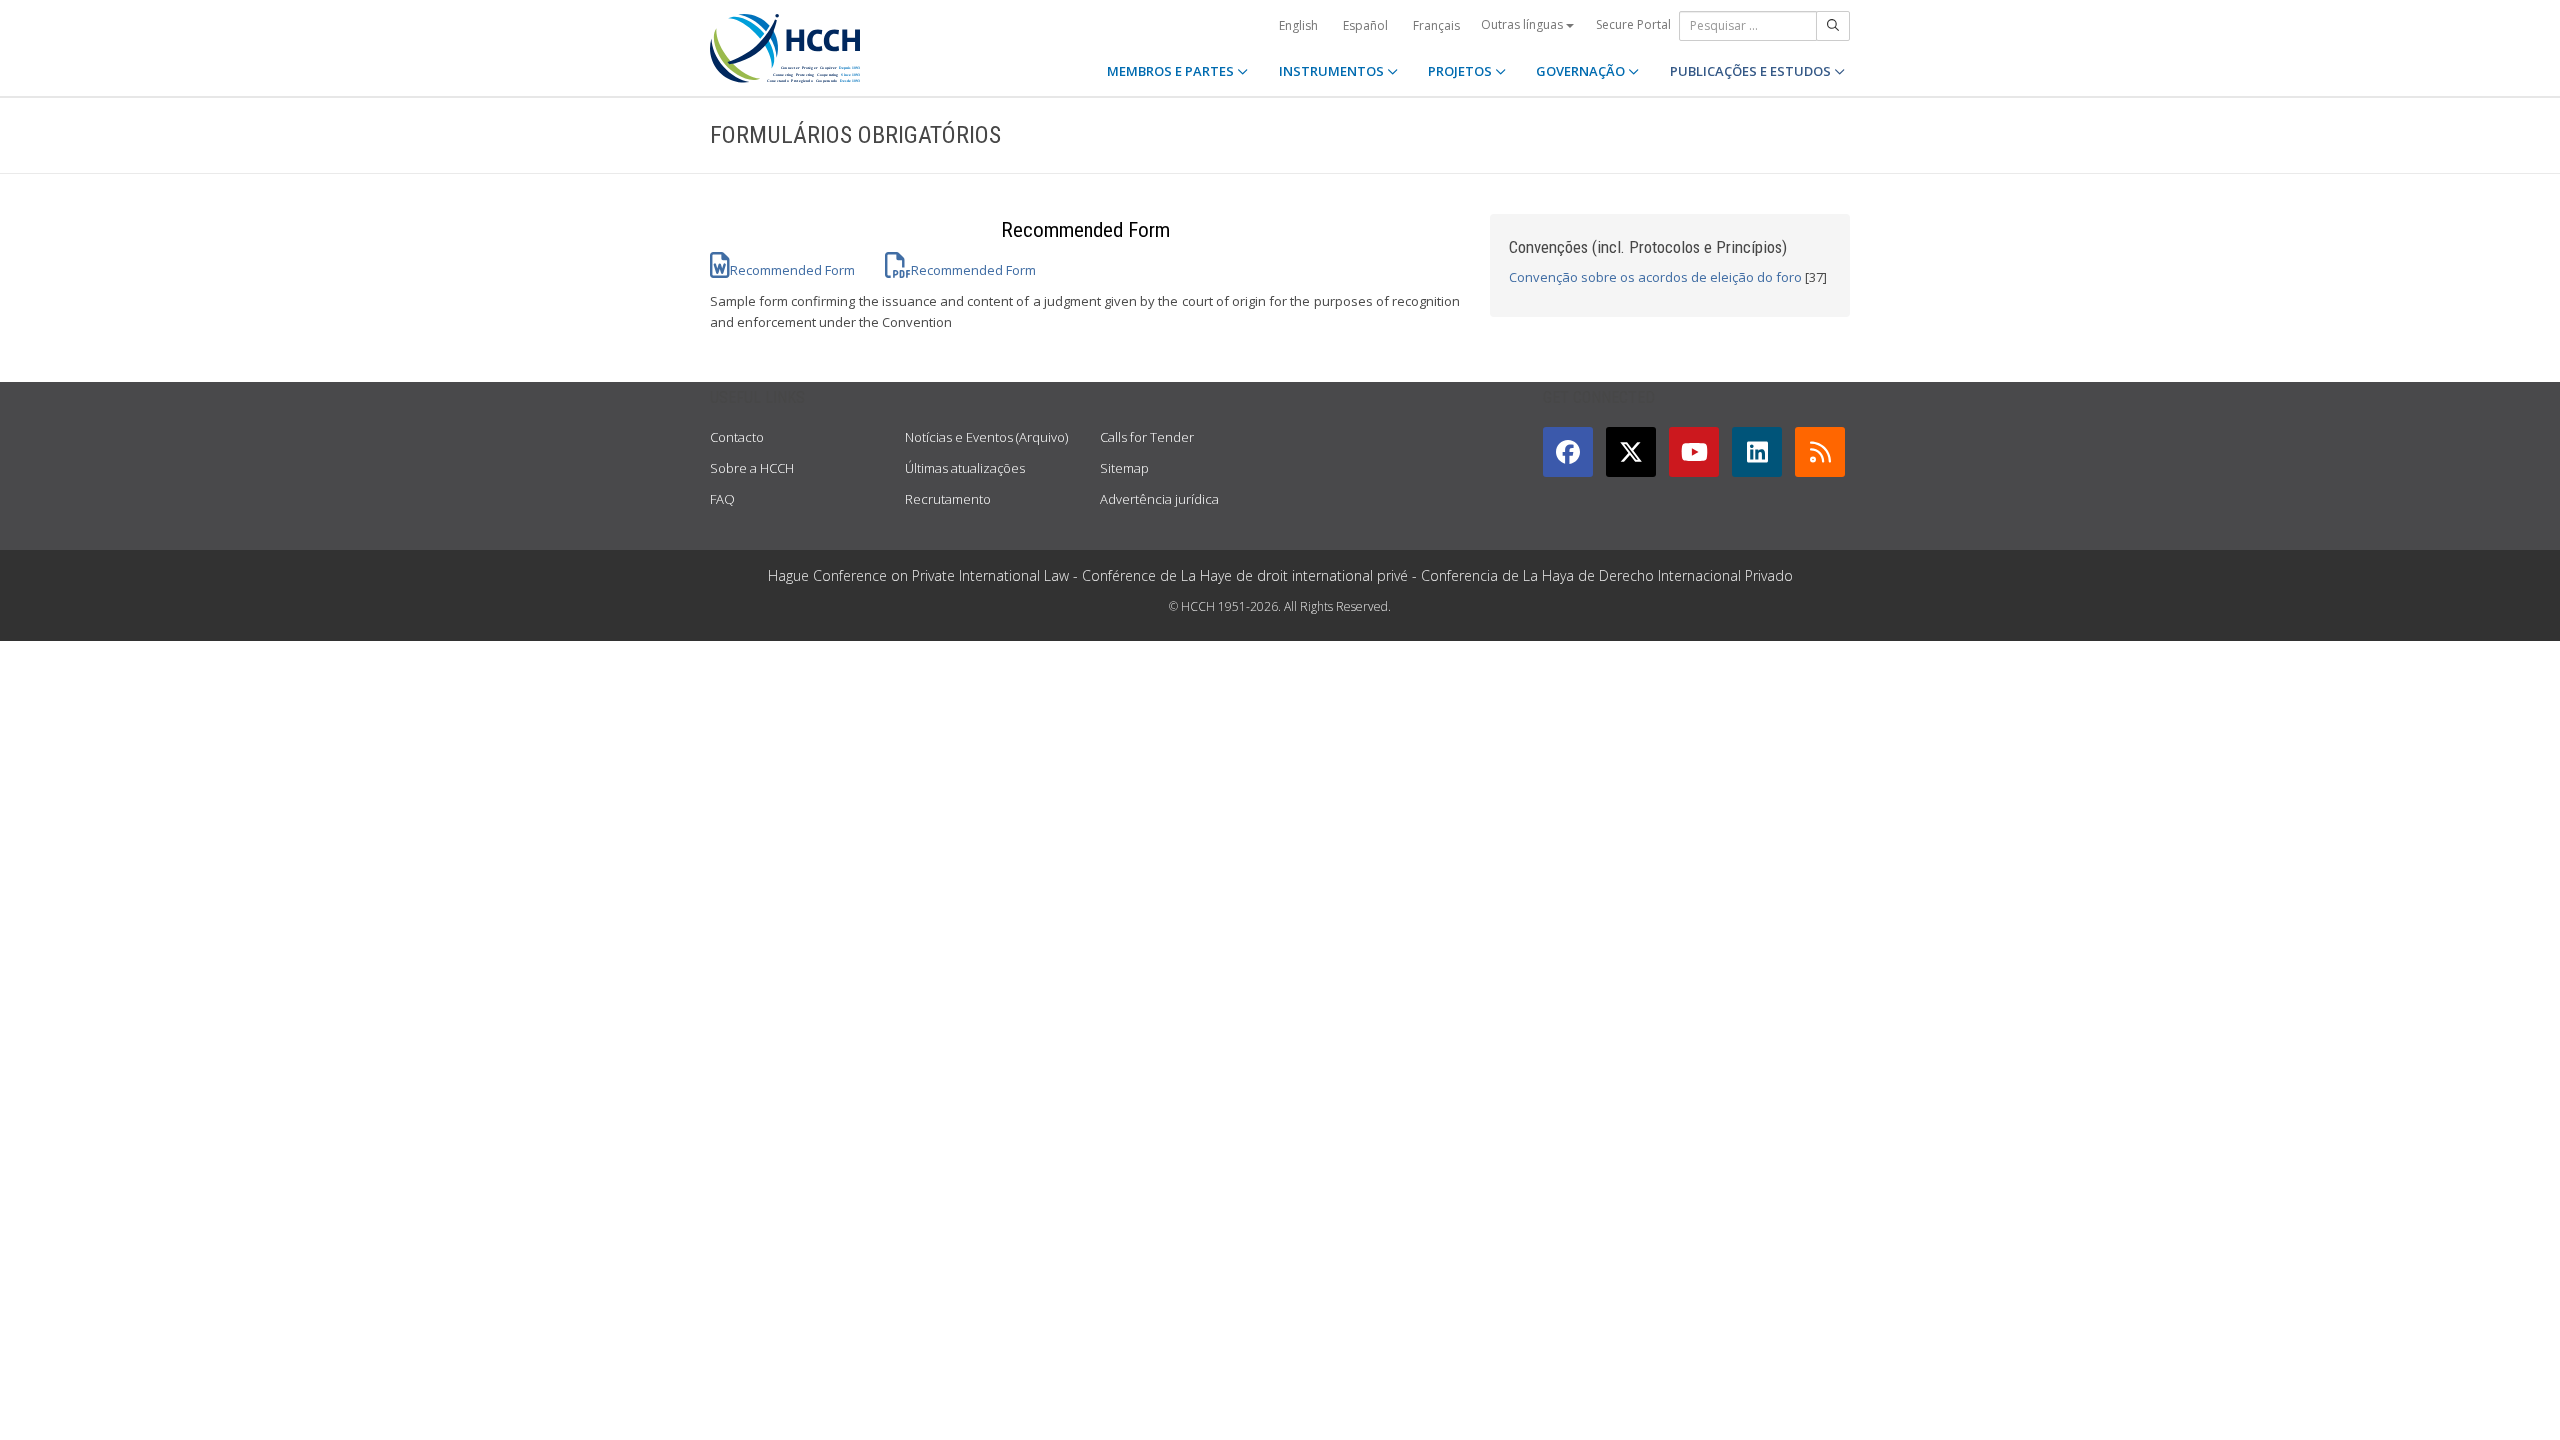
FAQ (722, 499)
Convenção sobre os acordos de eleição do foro (1655, 277)
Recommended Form (792, 270)
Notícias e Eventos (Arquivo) (986, 437)
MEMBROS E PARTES (1172, 71)
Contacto (737, 437)
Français (1436, 25)
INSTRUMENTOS (1333, 71)
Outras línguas (1523, 24)
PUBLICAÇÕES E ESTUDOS (1752, 71)
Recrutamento (948, 499)
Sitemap (1124, 468)
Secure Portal (1633, 24)
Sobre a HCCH (752, 468)
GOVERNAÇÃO (1582, 71)
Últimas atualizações (965, 468)
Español (1365, 25)
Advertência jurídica (1159, 499)
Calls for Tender (1147, 437)
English (1298, 25)
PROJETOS (1461, 71)
